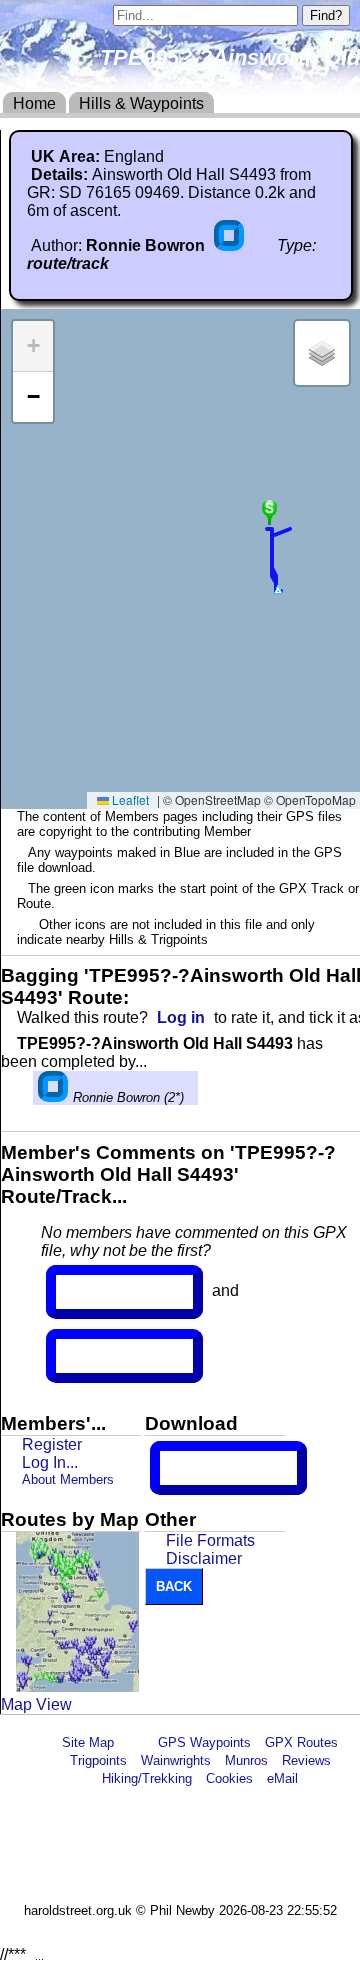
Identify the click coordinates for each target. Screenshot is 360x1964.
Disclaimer (204, 1558)
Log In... (97, 1356)
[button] (278, 590)
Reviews (306, 1760)
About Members (68, 1479)
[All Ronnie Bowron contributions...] (231, 245)
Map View (36, 1704)
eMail (282, 1778)
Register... (105, 1292)
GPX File (197, 1468)
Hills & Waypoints (141, 103)
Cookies (229, 1778)
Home (34, 103)
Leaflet (129, 799)
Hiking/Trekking (147, 1778)
